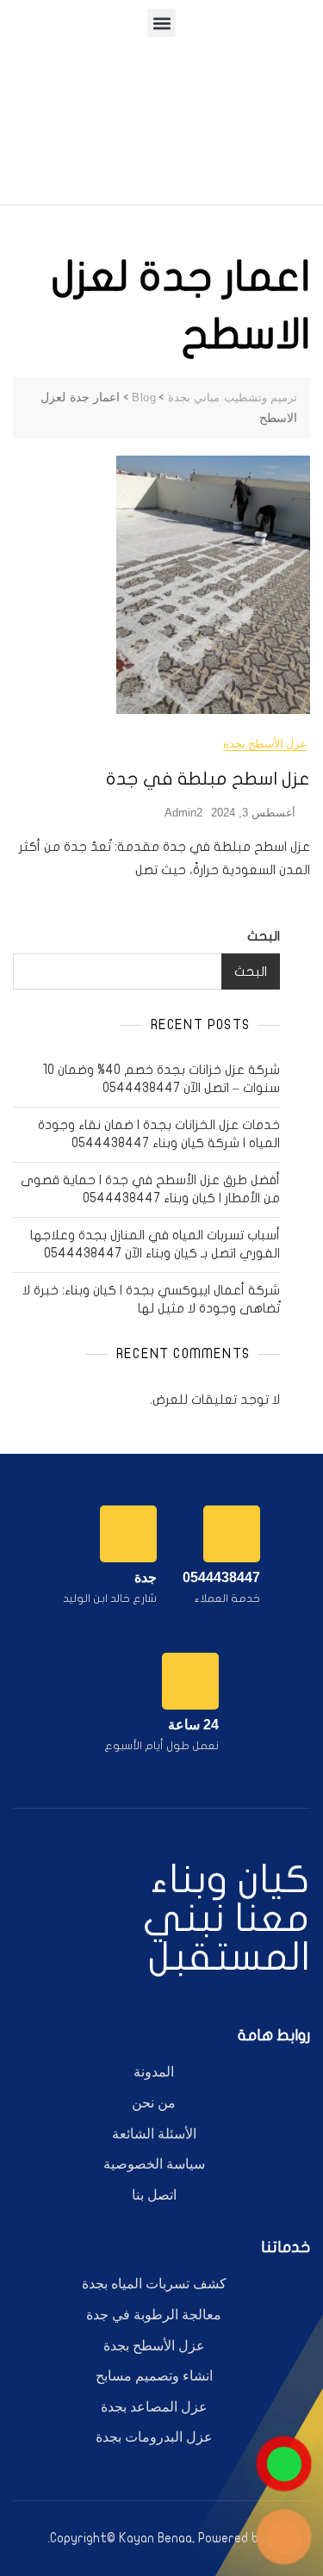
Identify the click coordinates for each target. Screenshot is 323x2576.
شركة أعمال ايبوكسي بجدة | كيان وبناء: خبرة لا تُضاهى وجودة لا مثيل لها (151, 1299)
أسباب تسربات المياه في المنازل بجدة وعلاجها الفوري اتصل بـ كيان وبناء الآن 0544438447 (155, 1244)
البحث (264, 936)
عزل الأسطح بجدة (265, 744)
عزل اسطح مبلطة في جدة (208, 779)
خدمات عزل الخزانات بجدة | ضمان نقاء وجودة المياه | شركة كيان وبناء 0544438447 (159, 1134)
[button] (161, 23)
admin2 (183, 813)
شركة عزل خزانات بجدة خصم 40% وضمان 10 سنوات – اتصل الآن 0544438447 (161, 1079)
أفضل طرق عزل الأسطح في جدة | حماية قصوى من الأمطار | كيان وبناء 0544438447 (150, 1189)
